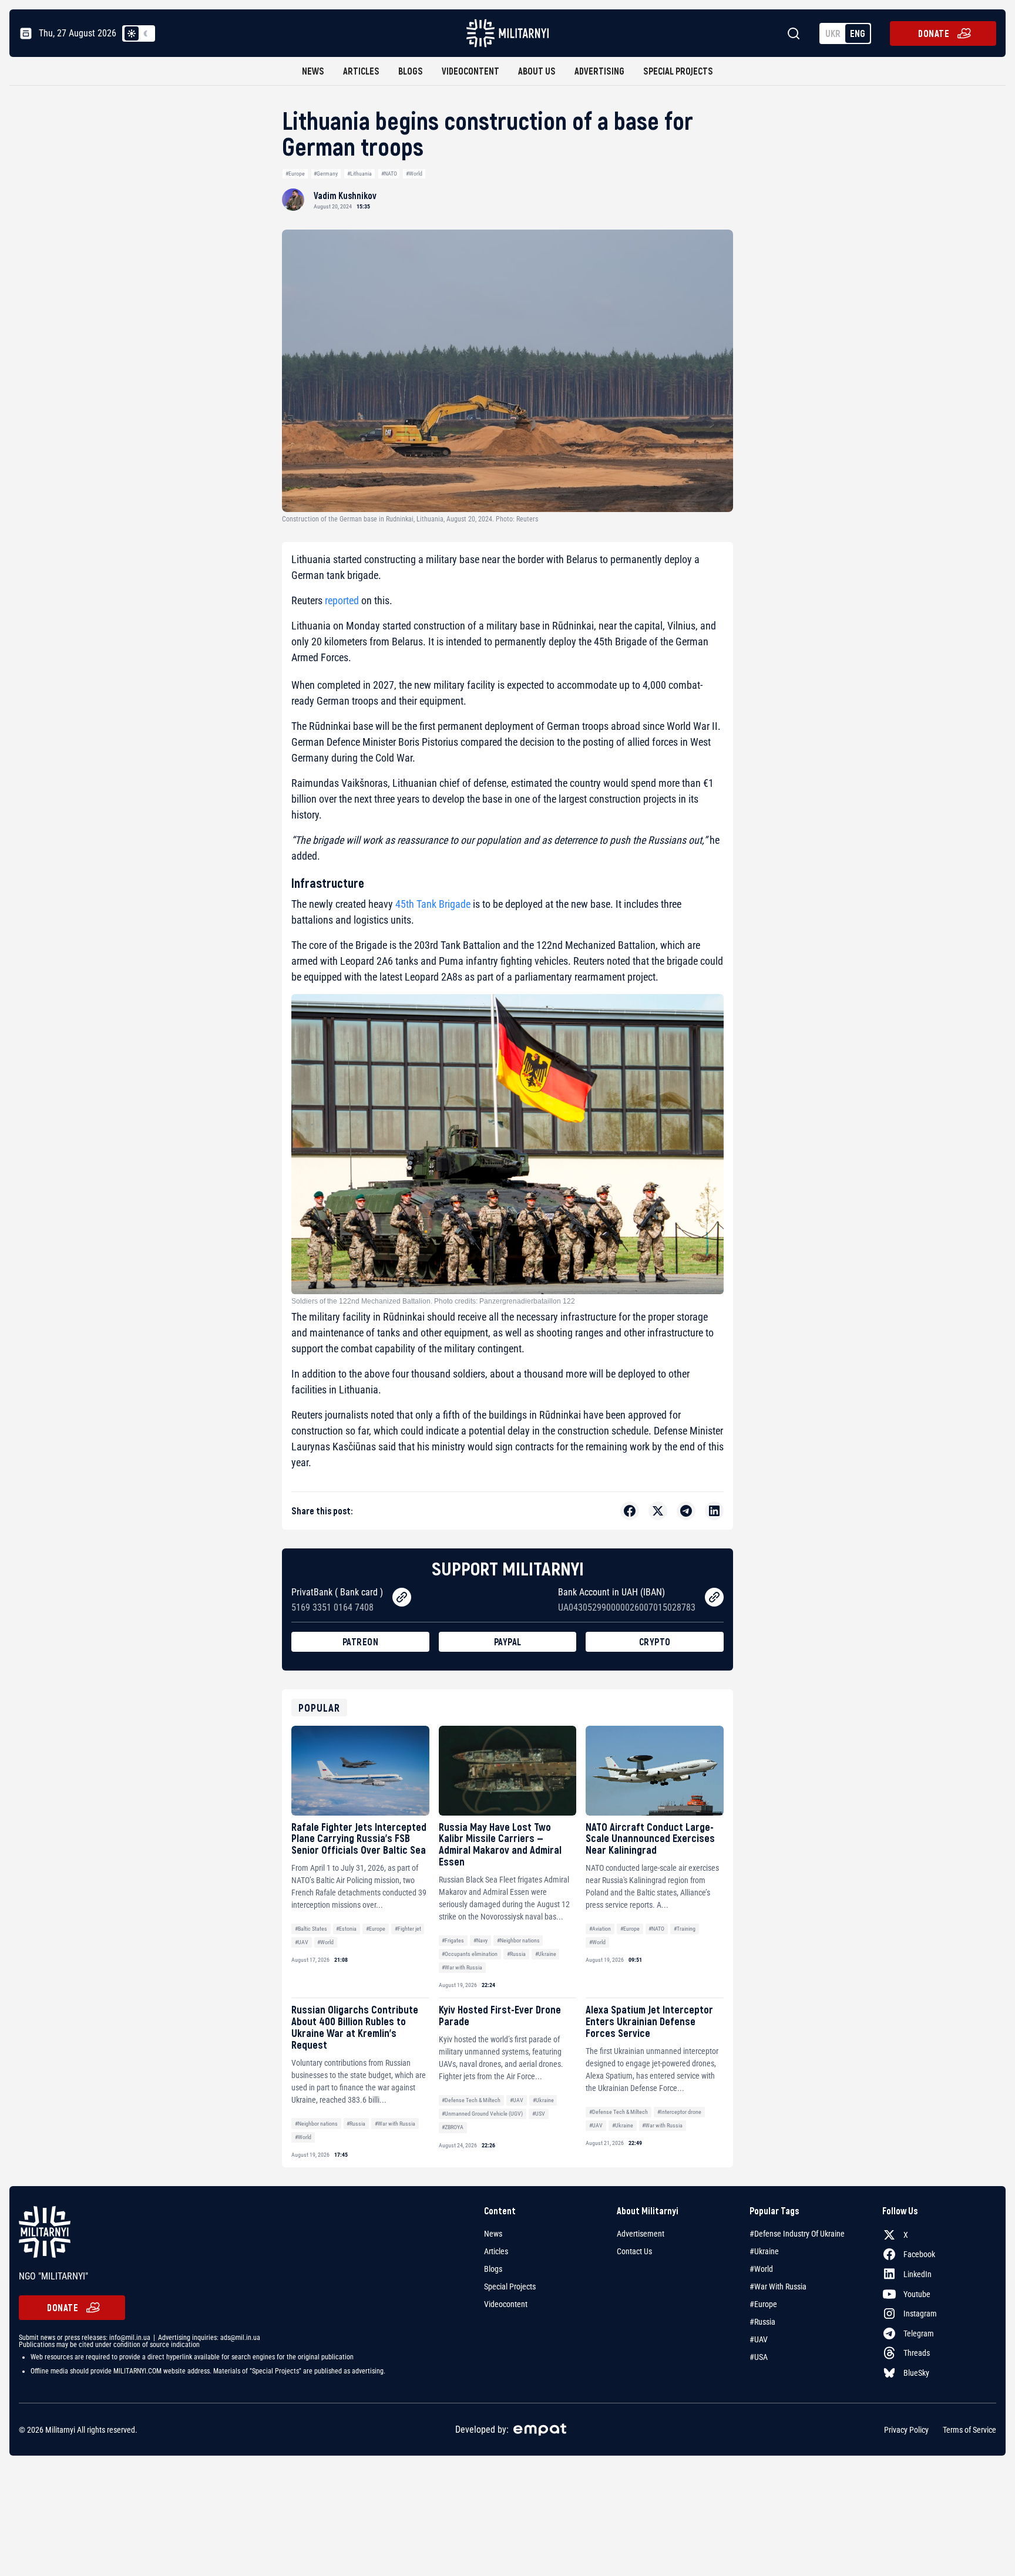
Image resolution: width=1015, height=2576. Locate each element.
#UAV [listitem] (759, 2339)
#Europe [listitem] (763, 2304)
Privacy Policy (906, 2430)
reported (342, 600)
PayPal (508, 1641)
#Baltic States (311, 1929)
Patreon (361, 1641)
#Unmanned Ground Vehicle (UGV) (482, 2114)
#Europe (295, 174)
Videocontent (470, 71)
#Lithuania (359, 174)
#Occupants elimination (470, 1954)
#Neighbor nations (518, 1940)
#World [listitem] (761, 2269)
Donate (934, 33)
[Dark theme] (146, 33)
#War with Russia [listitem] (778, 2287)
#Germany (326, 174)
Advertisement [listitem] (641, 2234)
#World (414, 174)
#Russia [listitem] (762, 2322)
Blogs (411, 71)
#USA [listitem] (759, 2357)
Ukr (833, 33)
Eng (858, 33)
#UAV (302, 1942)
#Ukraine (546, 1954)
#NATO (389, 174)
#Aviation (600, 1929)
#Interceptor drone (679, 2112)
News (313, 71)
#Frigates (453, 1940)
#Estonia (346, 1929)
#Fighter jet (408, 1929)
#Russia (516, 1954)
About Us (537, 71)
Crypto (655, 1641)
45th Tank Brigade (433, 904)
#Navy (480, 1940)
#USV (539, 2114)
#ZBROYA (453, 2127)
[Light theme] (132, 33)
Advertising (599, 71)
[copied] (402, 1597)
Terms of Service (969, 2430)
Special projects (678, 71)
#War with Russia (462, 1967)
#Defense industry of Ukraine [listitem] (797, 2234)
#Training (685, 1929)
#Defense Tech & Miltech (471, 2100)
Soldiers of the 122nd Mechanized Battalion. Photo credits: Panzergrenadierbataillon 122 (433, 1301)
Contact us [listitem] (634, 2251)
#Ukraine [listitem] (764, 2251)
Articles (361, 71)
